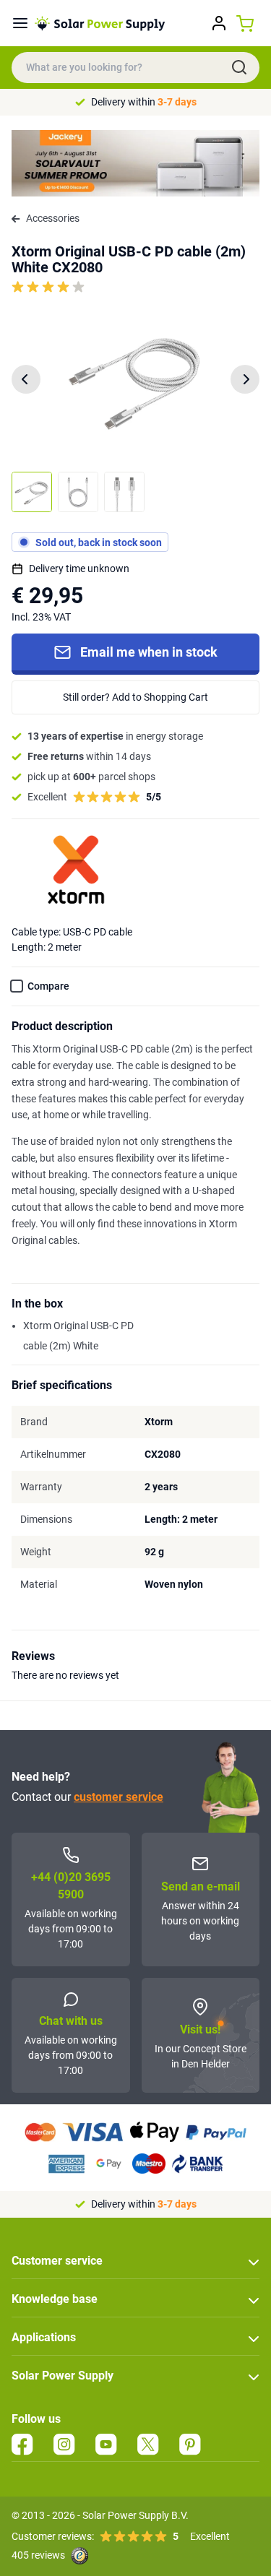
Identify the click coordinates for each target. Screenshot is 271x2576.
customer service (119, 1797)
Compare (48, 986)
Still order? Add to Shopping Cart (135, 697)
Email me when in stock (149, 652)
